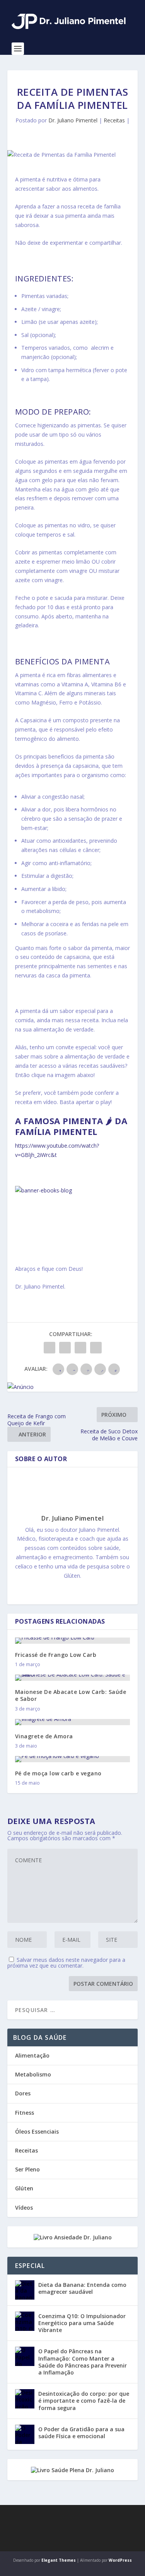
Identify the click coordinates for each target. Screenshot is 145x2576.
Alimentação (32, 2055)
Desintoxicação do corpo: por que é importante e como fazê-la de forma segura (84, 2401)
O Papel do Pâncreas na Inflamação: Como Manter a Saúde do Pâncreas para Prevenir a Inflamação (83, 2362)
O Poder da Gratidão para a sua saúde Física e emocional (81, 2433)
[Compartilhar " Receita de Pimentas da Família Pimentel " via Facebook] (49, 1348)
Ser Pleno (27, 2169)
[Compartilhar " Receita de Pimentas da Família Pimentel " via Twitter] (65, 1348)
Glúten (24, 2188)
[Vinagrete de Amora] (73, 1722)
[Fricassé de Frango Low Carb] (73, 1641)
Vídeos (24, 2208)
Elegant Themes (59, 2560)
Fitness (25, 2113)
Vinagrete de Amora (44, 1736)
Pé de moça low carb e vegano (58, 1773)
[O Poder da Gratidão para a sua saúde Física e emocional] (25, 2434)
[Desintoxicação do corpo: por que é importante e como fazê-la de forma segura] (25, 2399)
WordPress (120, 2560)
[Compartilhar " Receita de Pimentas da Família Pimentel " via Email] (96, 1348)
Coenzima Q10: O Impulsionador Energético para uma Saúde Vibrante (82, 2323)
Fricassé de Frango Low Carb (56, 1655)
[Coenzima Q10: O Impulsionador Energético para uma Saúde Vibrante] (25, 2321)
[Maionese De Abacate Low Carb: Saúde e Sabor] (73, 1678)
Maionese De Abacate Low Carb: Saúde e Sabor (71, 1695)
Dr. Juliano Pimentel (73, 120)
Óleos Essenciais (37, 2131)
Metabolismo (33, 2074)
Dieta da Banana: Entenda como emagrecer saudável (82, 2288)
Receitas (114, 120)
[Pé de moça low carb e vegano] (73, 1759)
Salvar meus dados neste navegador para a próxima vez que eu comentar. (66, 1963)
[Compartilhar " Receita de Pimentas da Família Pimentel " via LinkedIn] (80, 1348)
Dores (23, 2093)
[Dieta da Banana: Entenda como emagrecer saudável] (25, 2290)
